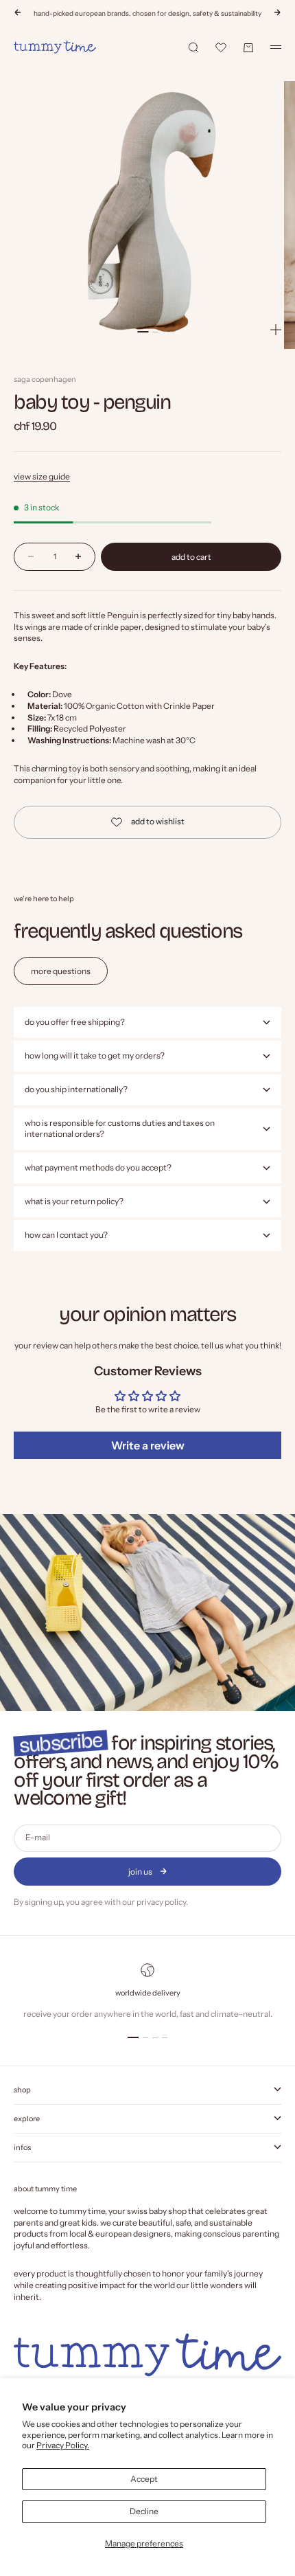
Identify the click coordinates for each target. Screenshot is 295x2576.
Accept (144, 2479)
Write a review (148, 1445)
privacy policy (161, 1902)
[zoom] (276, 330)
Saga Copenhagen (45, 379)
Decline (144, 2511)
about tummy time (45, 2189)
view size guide (42, 476)
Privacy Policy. (63, 2445)
